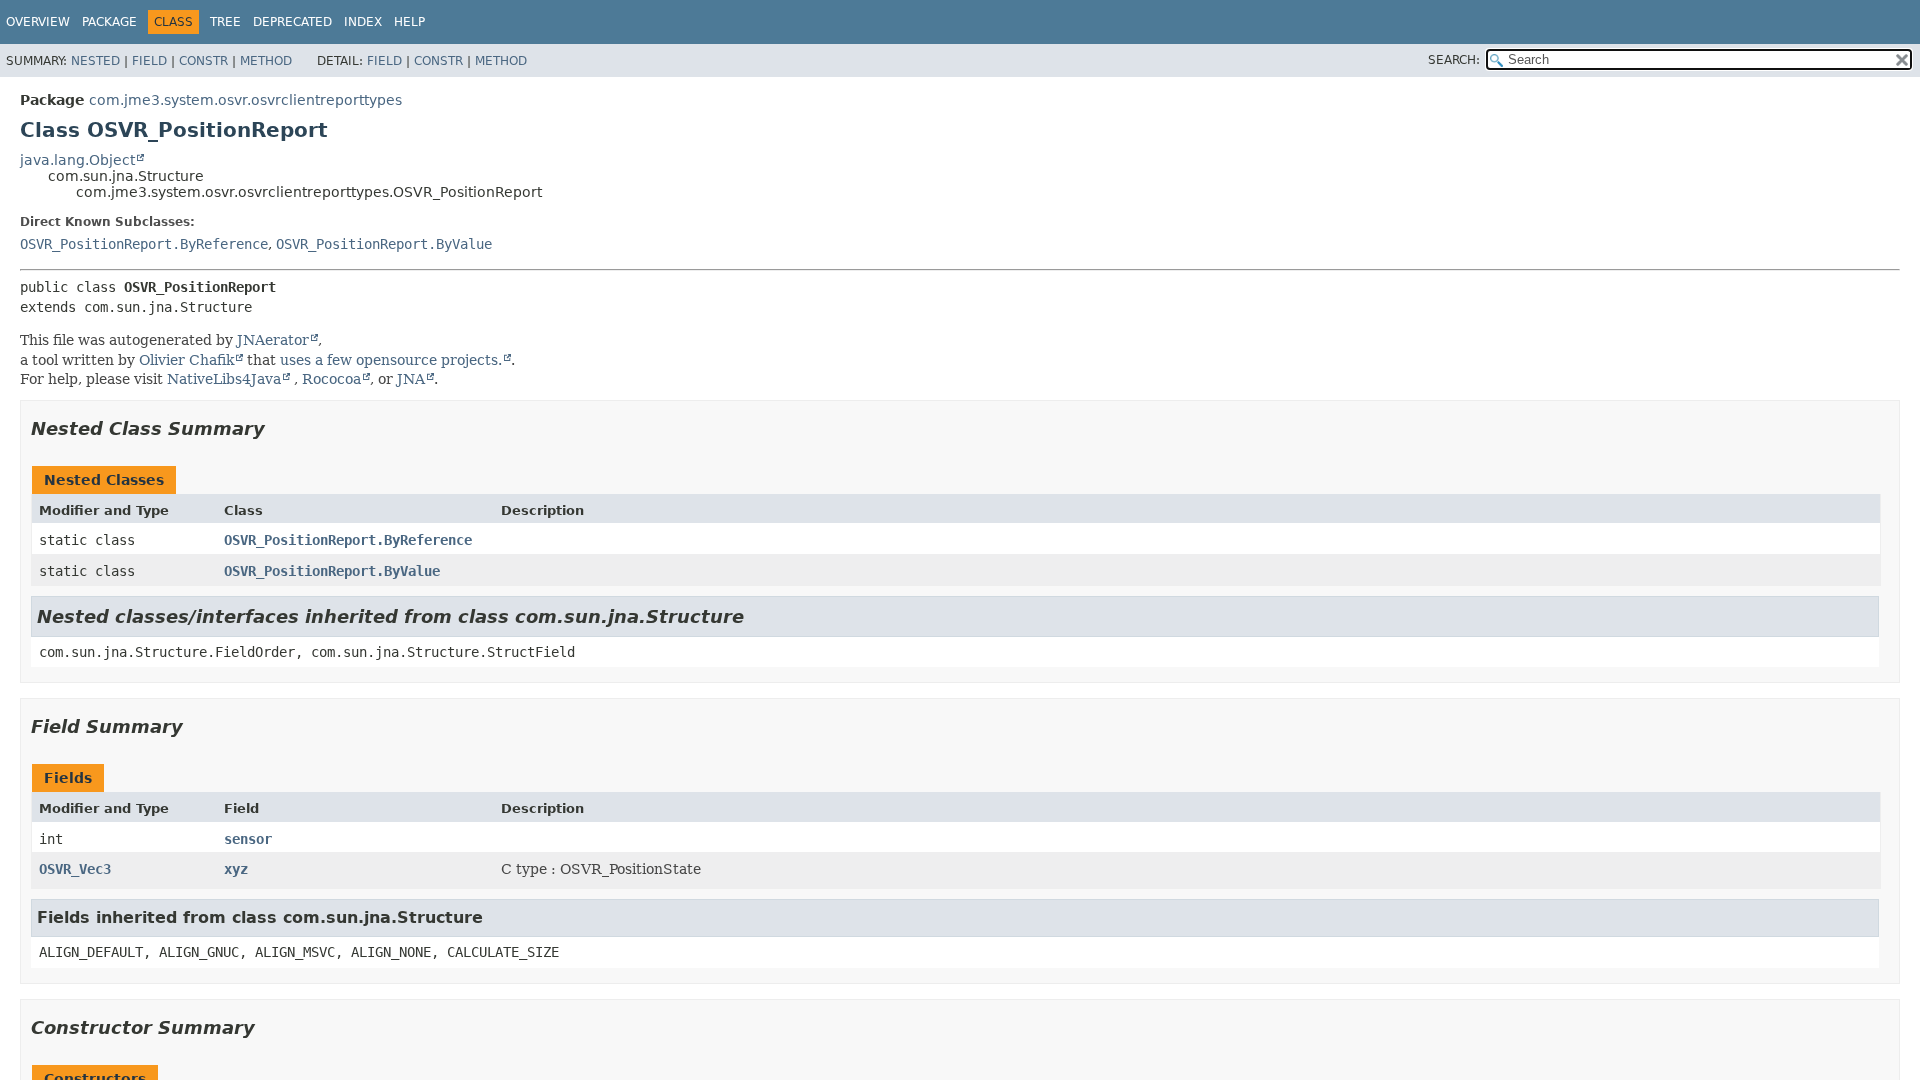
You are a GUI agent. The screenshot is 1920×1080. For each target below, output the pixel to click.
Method (266, 61)
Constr (203, 61)
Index (363, 22)
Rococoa (331, 379)
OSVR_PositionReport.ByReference (144, 244)
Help (409, 22)
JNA (411, 379)
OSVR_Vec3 (75, 869)
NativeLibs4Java (224, 379)
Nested (95, 61)
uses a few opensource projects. (391, 360)
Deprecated (292, 22)
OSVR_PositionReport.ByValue (384, 244)
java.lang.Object (77, 160)
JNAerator (273, 340)
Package (109, 22)
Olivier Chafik (186, 360)
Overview (38, 22)
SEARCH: (1454, 60)
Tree (225, 22)
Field (149, 61)
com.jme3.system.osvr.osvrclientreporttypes (245, 100)
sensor (248, 839)
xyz (236, 869)
